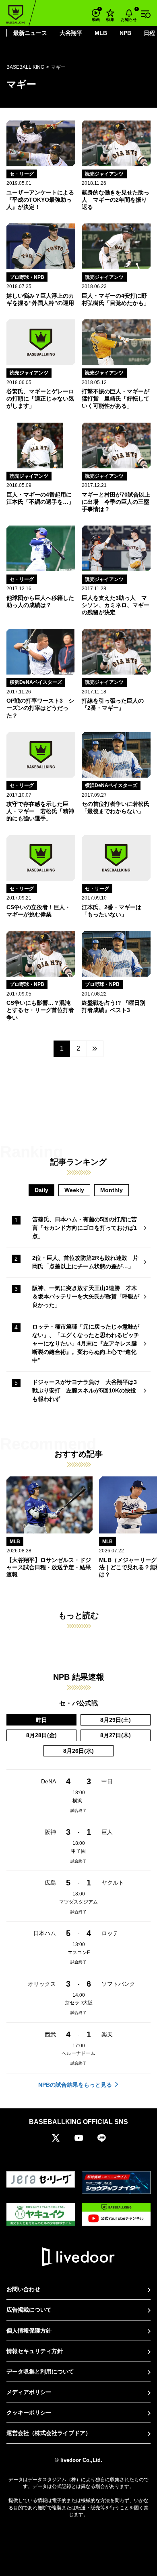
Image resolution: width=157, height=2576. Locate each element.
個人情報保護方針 (29, 2331)
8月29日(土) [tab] (116, 1720)
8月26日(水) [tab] (78, 1751)
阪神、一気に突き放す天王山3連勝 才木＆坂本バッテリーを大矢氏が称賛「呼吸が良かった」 (86, 1296)
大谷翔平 (71, 33)
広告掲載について (29, 2310)
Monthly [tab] (112, 1190)
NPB (125, 33)
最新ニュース (30, 33)
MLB (101, 33)
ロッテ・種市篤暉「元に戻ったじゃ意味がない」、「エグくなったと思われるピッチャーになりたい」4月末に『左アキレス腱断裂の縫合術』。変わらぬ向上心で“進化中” (86, 1343)
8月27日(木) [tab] (116, 1735)
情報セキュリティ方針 (35, 2351)
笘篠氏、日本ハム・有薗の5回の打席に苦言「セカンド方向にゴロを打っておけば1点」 (85, 1228)
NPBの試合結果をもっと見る (75, 2085)
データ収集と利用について (40, 2372)
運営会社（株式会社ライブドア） (49, 2433)
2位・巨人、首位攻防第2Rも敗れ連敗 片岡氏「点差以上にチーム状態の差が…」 (85, 1262)
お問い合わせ (23, 2289)
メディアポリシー (29, 2392)
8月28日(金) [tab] (41, 1735)
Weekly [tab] (74, 1190)
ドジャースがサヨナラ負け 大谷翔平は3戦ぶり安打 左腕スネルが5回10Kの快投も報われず (85, 1390)
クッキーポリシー (29, 2412)
